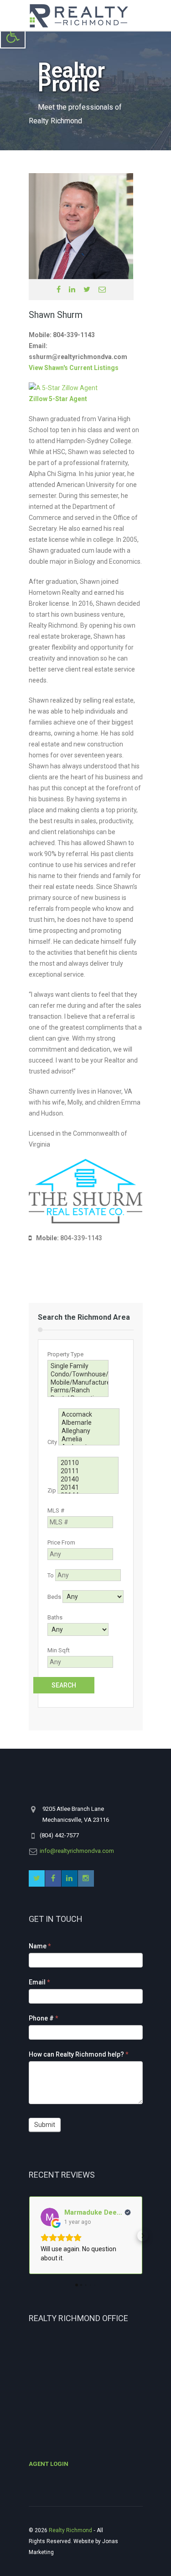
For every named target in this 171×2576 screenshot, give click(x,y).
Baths (55, 1617)
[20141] (88, 1488)
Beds (54, 1597)
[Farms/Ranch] (78, 1391)
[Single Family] (78, 1366)
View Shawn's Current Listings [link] (74, 368)
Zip (52, 1490)
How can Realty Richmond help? (79, 2054)
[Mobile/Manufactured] (78, 1383)
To (51, 1575)
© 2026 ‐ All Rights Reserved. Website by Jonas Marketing (73, 2541)
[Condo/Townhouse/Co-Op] (78, 1375)
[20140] (88, 1480)
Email (39, 1982)
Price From (61, 1542)
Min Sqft (59, 1650)
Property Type (65, 1354)
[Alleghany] (89, 1431)
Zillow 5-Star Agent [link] (58, 399)
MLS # (56, 1510)
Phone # (44, 2018)
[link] (13, 36)
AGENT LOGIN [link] (49, 2464)
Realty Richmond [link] (70, 2530)
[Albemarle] (89, 1423)
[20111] (88, 1471)
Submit (45, 2125)
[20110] (88, 1463)
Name (40, 1946)
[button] (29, 2236)
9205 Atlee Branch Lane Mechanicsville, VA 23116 (76, 1814)
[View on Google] (50, 2217)
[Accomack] (89, 1415)
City (52, 1442)
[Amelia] (89, 1439)
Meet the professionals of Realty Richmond (75, 114)
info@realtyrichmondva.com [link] (77, 1851)
